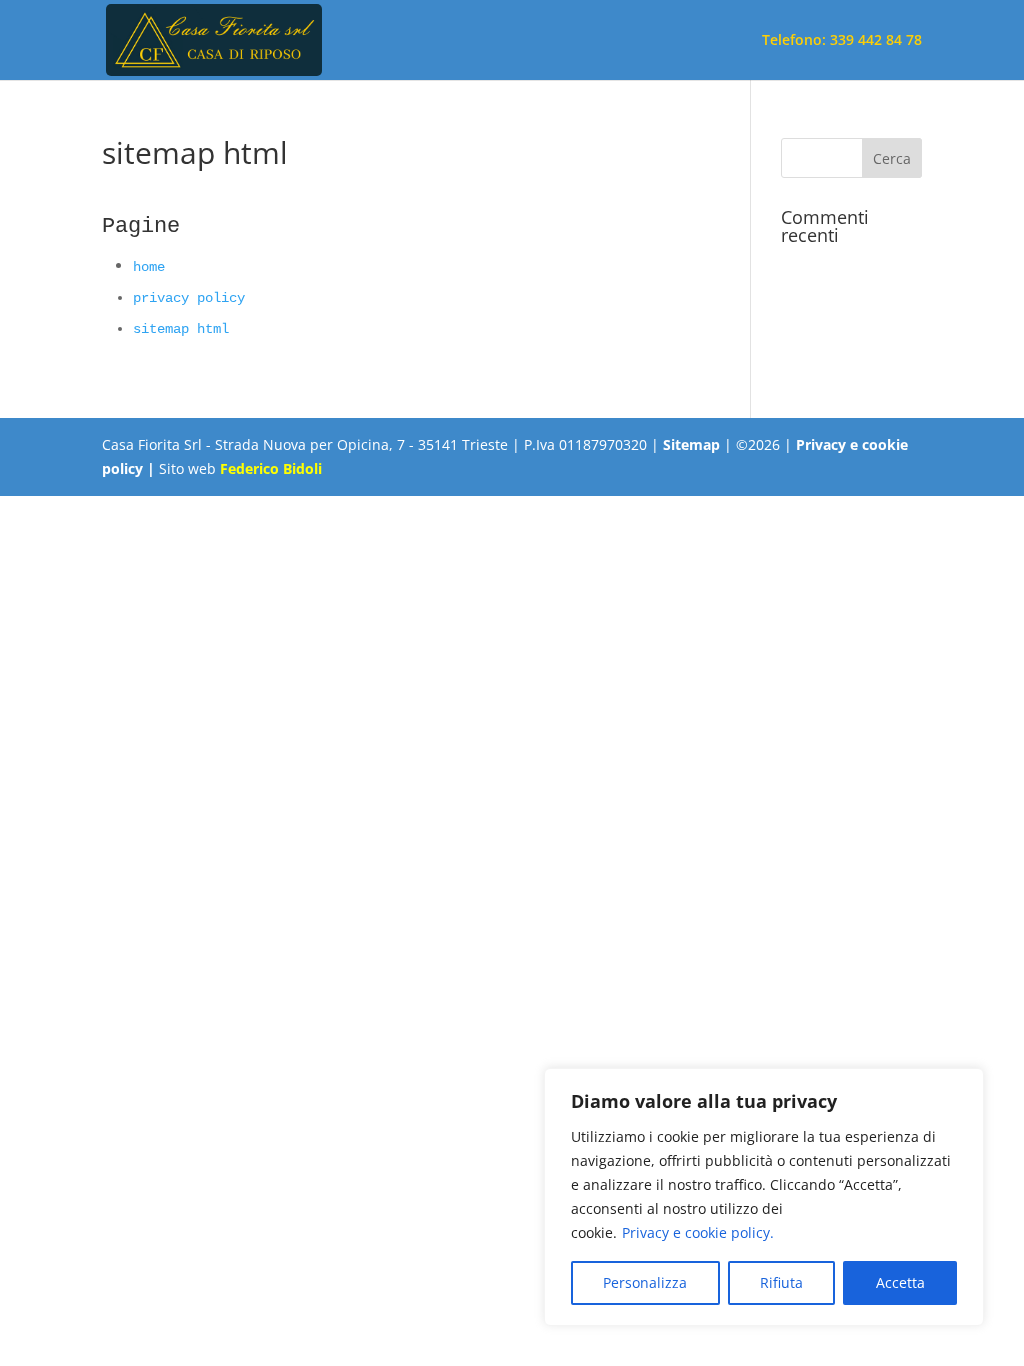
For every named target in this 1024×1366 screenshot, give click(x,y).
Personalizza (645, 1282)
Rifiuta (781, 1282)
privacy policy (189, 298)
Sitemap (691, 444)
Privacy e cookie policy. (698, 1232)
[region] (764, 1197)
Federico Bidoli (271, 468)
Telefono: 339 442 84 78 (842, 41)
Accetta (900, 1282)
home (149, 267)
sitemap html (181, 329)
